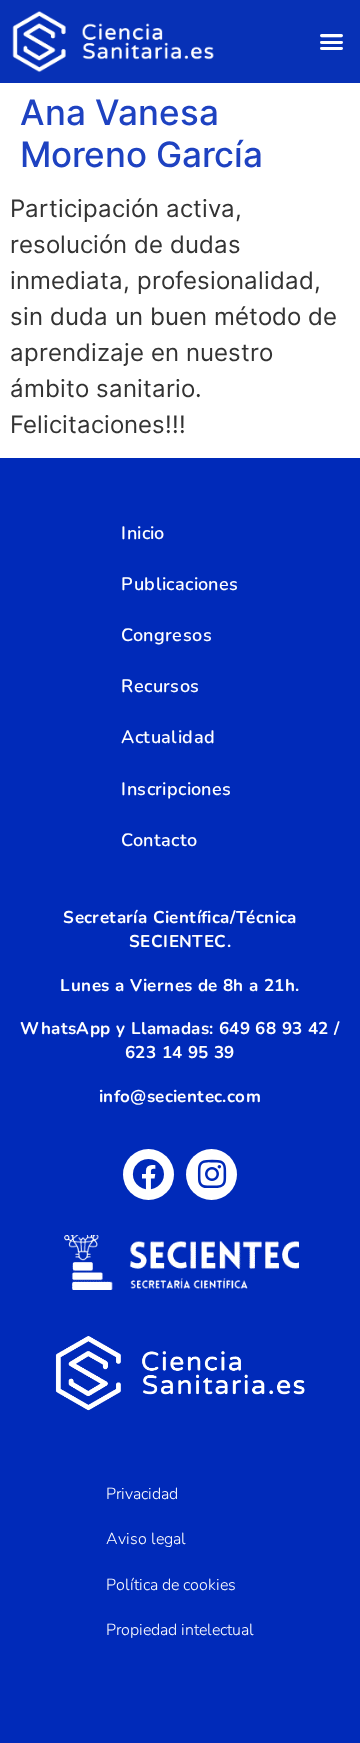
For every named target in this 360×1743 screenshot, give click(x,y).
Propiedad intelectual (180, 1630)
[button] (332, 42)
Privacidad (142, 1494)
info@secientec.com (180, 1096)
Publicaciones (179, 584)
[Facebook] (148, 1174)
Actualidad (168, 737)
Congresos (166, 635)
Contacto (159, 840)
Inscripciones (176, 789)
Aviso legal (146, 1539)
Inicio (142, 533)
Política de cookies (171, 1585)
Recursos (160, 686)
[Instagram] (211, 1174)
